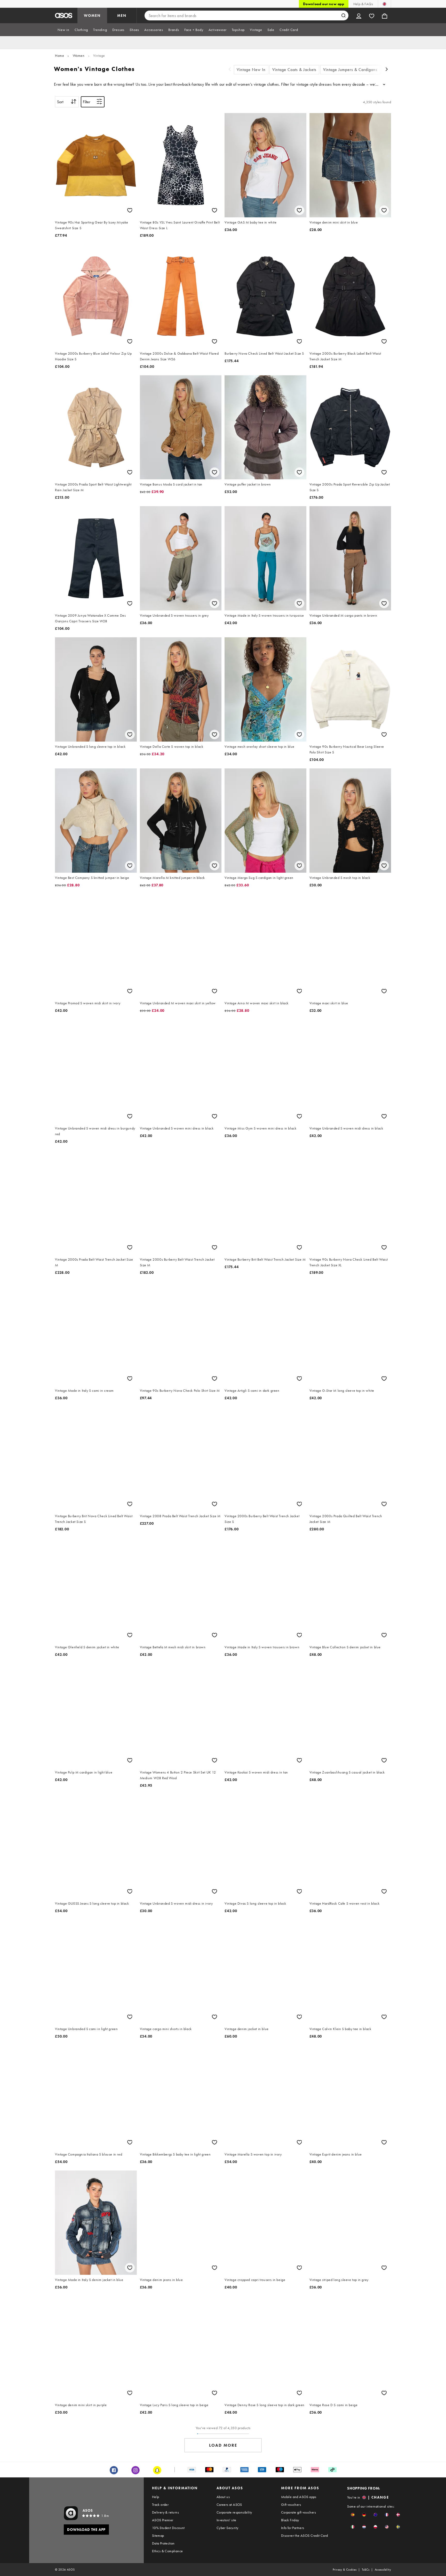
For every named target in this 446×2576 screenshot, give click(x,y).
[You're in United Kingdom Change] (384, 4)
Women (79, 55)
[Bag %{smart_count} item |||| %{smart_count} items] (385, 15)
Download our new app (324, 4)
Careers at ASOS (229, 2505)
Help (156, 2497)
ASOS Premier (163, 2520)
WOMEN (92, 15)
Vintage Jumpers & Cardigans (350, 70)
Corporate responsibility (234, 2512)
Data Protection (163, 2543)
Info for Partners (293, 2528)
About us (223, 2497)
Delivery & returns (165, 2512)
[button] (353, 2515)
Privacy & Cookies (345, 2570)
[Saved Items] (372, 15)
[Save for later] (130, 210)
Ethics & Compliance (168, 2551)
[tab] (63, 30)
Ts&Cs (366, 2570)
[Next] (387, 70)
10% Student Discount (168, 2528)
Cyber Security (228, 2528)
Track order (160, 2505)
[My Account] (359, 15)
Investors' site (226, 2520)
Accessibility (383, 2570)
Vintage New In (251, 70)
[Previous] (230, 70)
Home (59, 55)
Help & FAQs (363, 4)
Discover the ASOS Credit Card (305, 2535)
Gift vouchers (291, 2505)
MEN (122, 15)
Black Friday (290, 2520)
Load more (223, 2445)
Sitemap (158, 2535)
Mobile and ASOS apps (299, 2497)
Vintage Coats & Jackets (294, 70)
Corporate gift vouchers (298, 2512)
